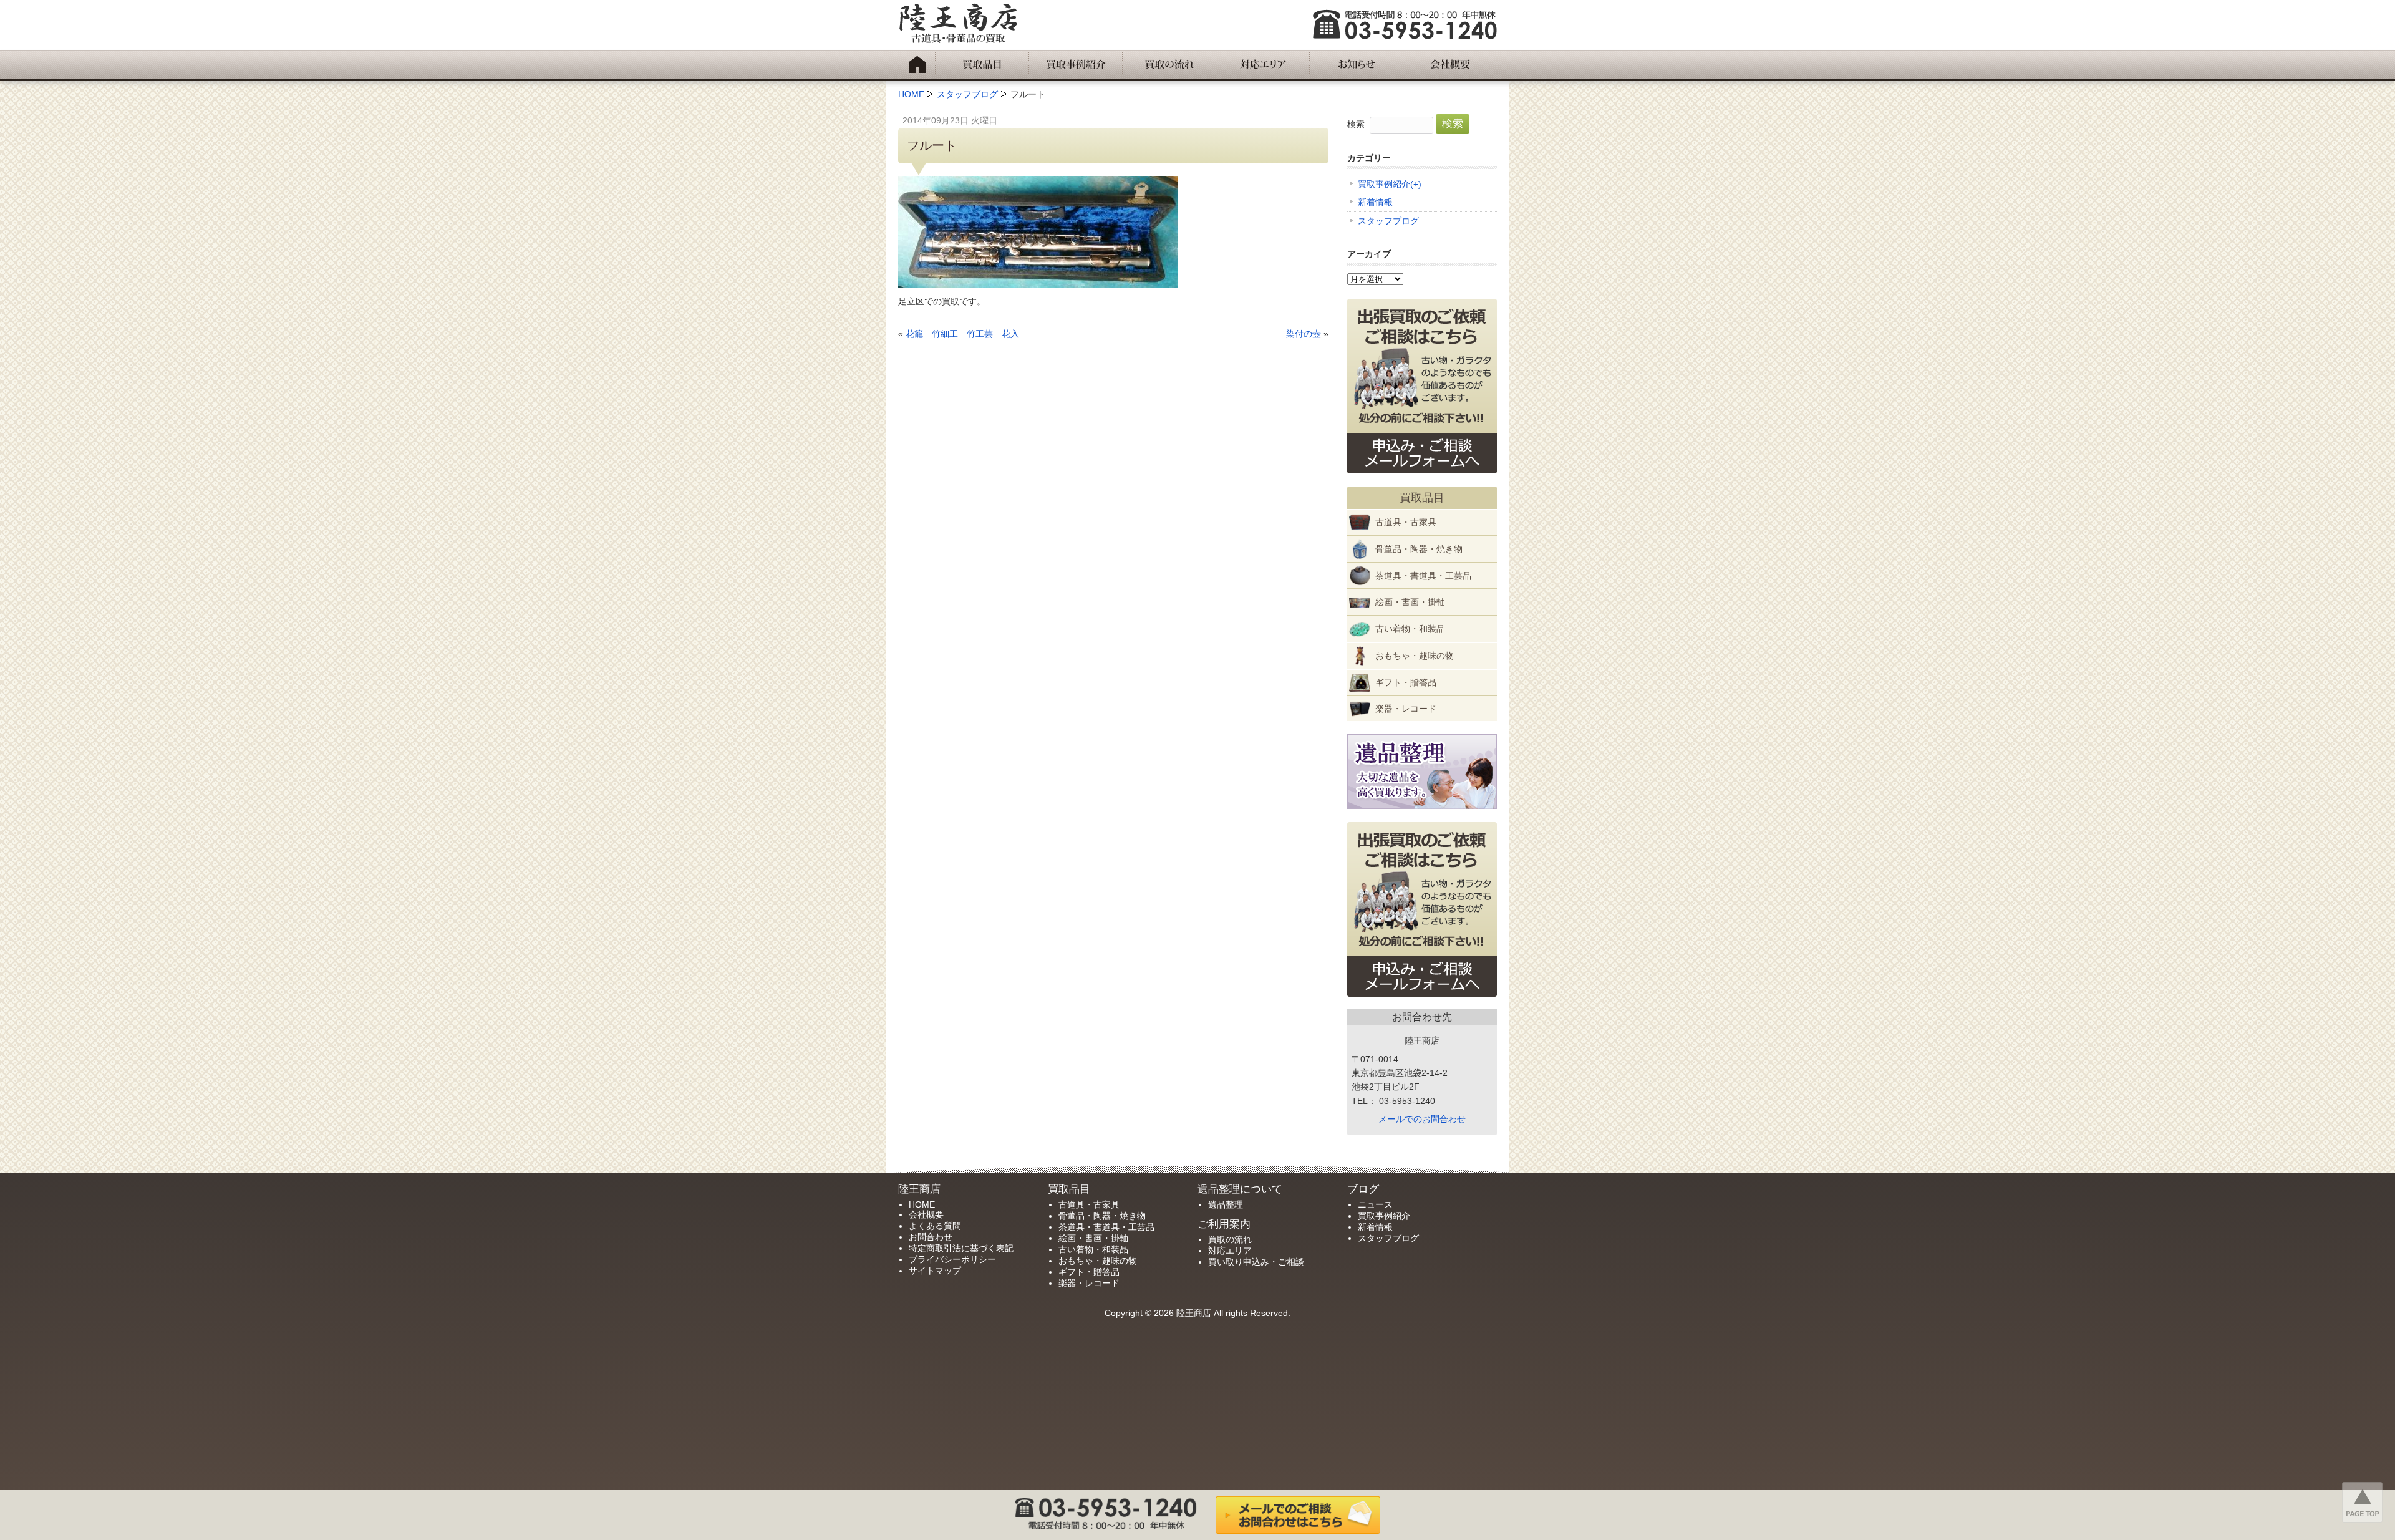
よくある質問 (935, 1226)
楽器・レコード (1406, 709)
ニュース (1375, 1204)
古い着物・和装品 (1410, 629)
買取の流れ (1230, 1239)
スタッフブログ (1388, 221)
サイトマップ (935, 1271)
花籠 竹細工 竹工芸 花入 (962, 334)
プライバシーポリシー (952, 1259)
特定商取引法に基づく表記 (961, 1248)
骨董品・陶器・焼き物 (1419, 549)
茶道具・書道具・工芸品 (1423, 576)
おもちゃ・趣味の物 (1415, 656)
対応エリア (1230, 1251)
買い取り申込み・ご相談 (1256, 1262)
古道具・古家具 (1406, 522)
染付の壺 (1304, 334)
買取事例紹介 (1384, 184)
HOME (922, 1204)
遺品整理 (1226, 1204)
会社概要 (926, 1214)
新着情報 (1375, 202)
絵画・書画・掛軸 (1410, 602)
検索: (1357, 124)
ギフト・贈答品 (1406, 682)
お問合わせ (931, 1237)
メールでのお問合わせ (1422, 1119)
